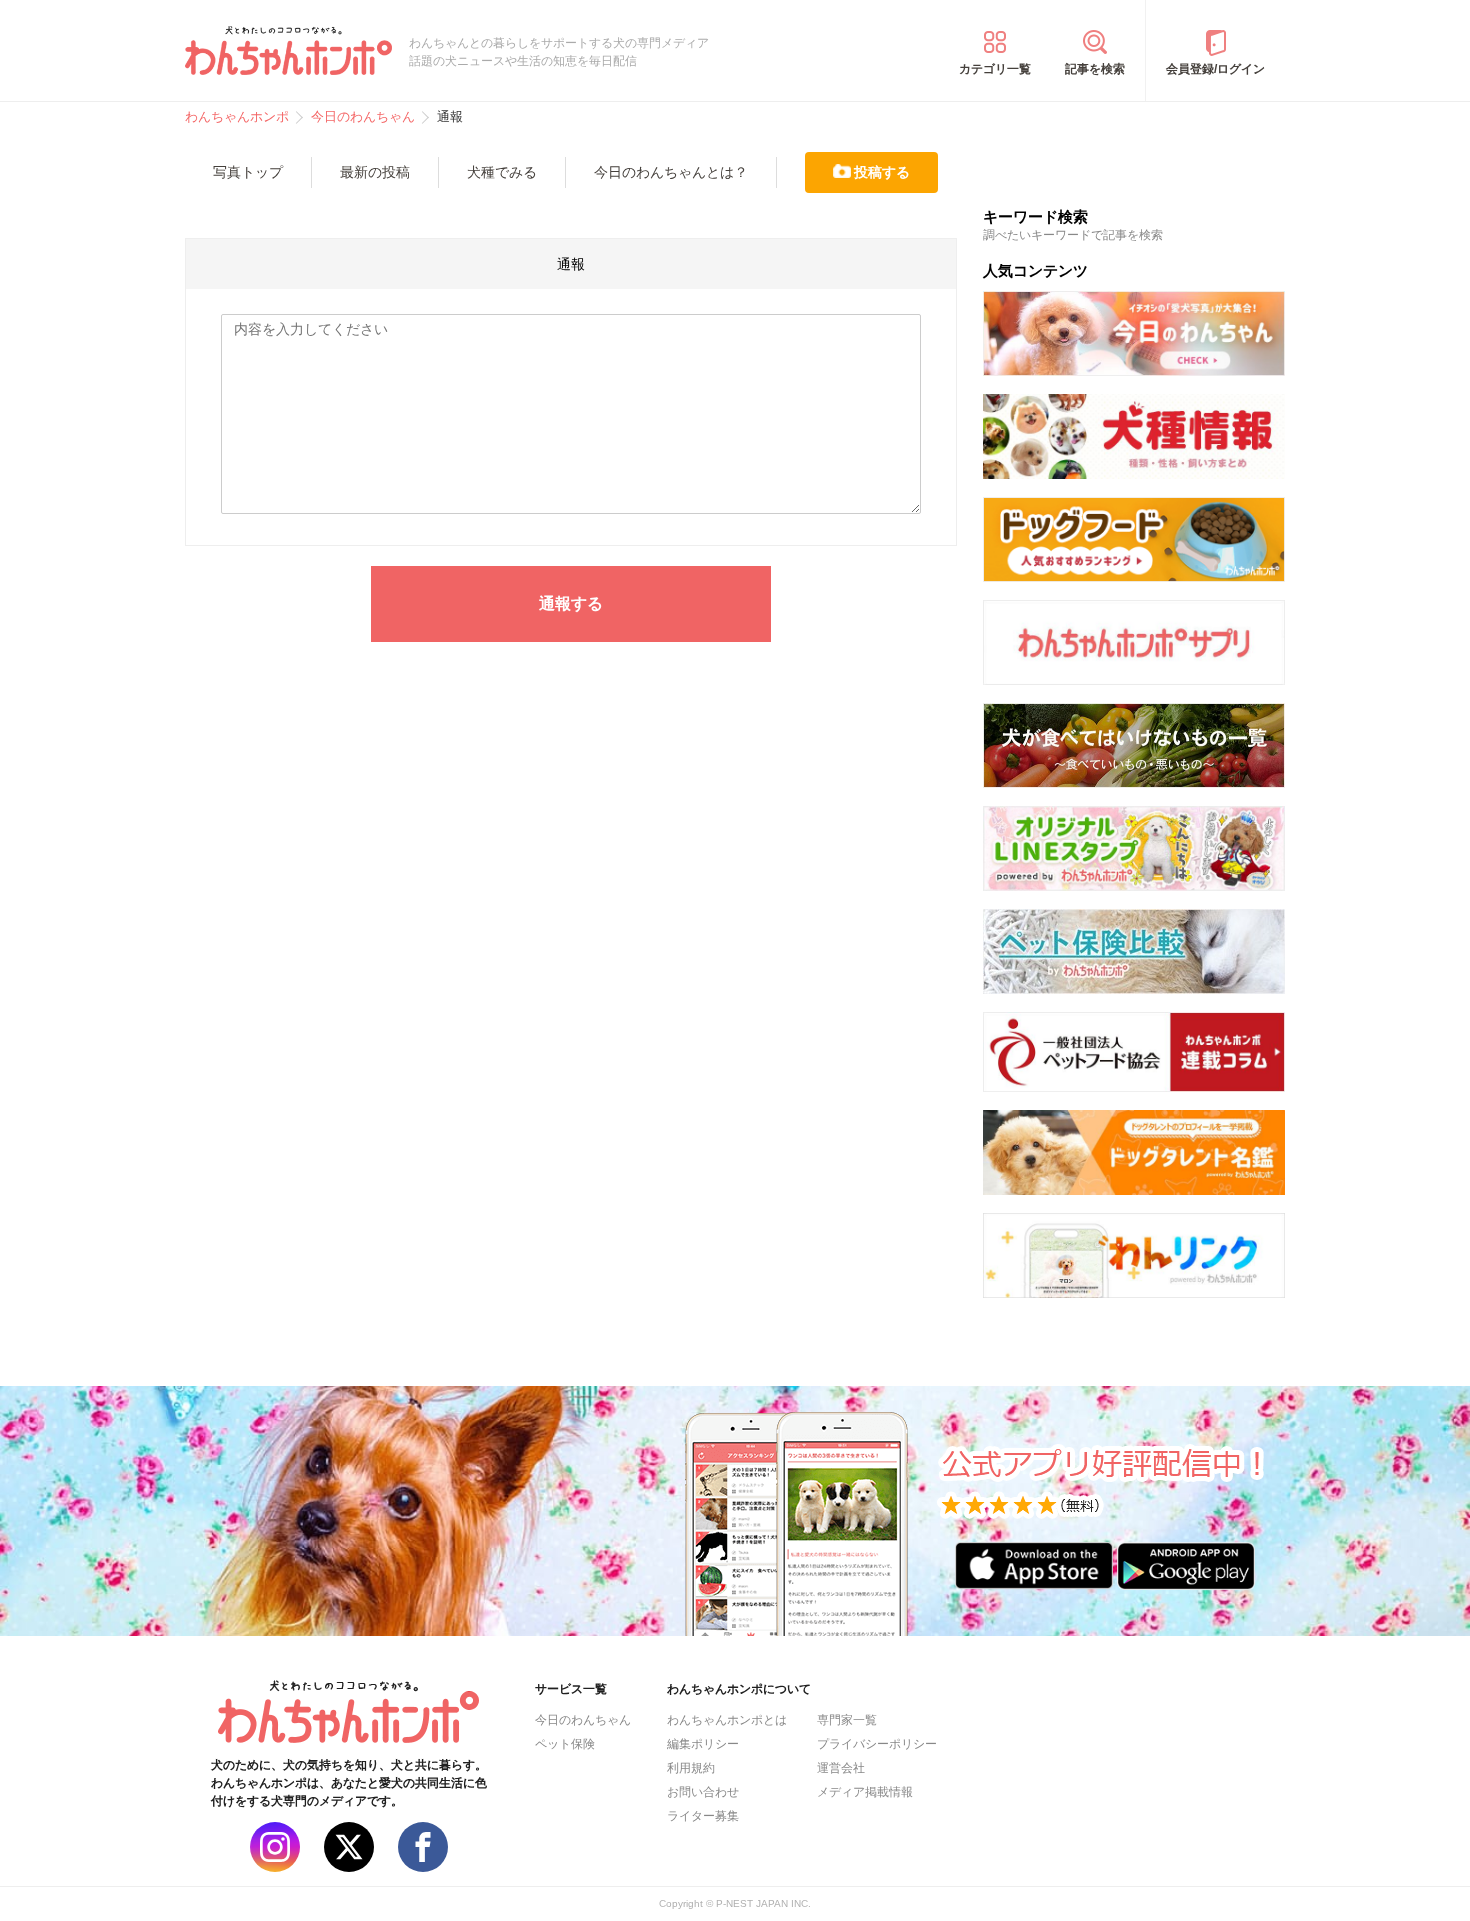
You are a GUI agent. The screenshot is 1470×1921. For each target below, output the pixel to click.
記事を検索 (1095, 69)
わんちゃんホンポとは (727, 1720)
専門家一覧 (847, 1720)
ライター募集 (703, 1816)
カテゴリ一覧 (995, 69)
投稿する (882, 172)
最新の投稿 (375, 172)
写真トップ (248, 172)
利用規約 (691, 1768)
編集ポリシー (703, 1744)
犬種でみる (502, 172)
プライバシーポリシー (877, 1744)
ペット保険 (565, 1744)
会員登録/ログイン (1215, 69)
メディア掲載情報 (865, 1792)
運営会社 (841, 1768)
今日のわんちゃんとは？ (671, 172)
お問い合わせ (703, 1792)
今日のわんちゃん (583, 1720)
